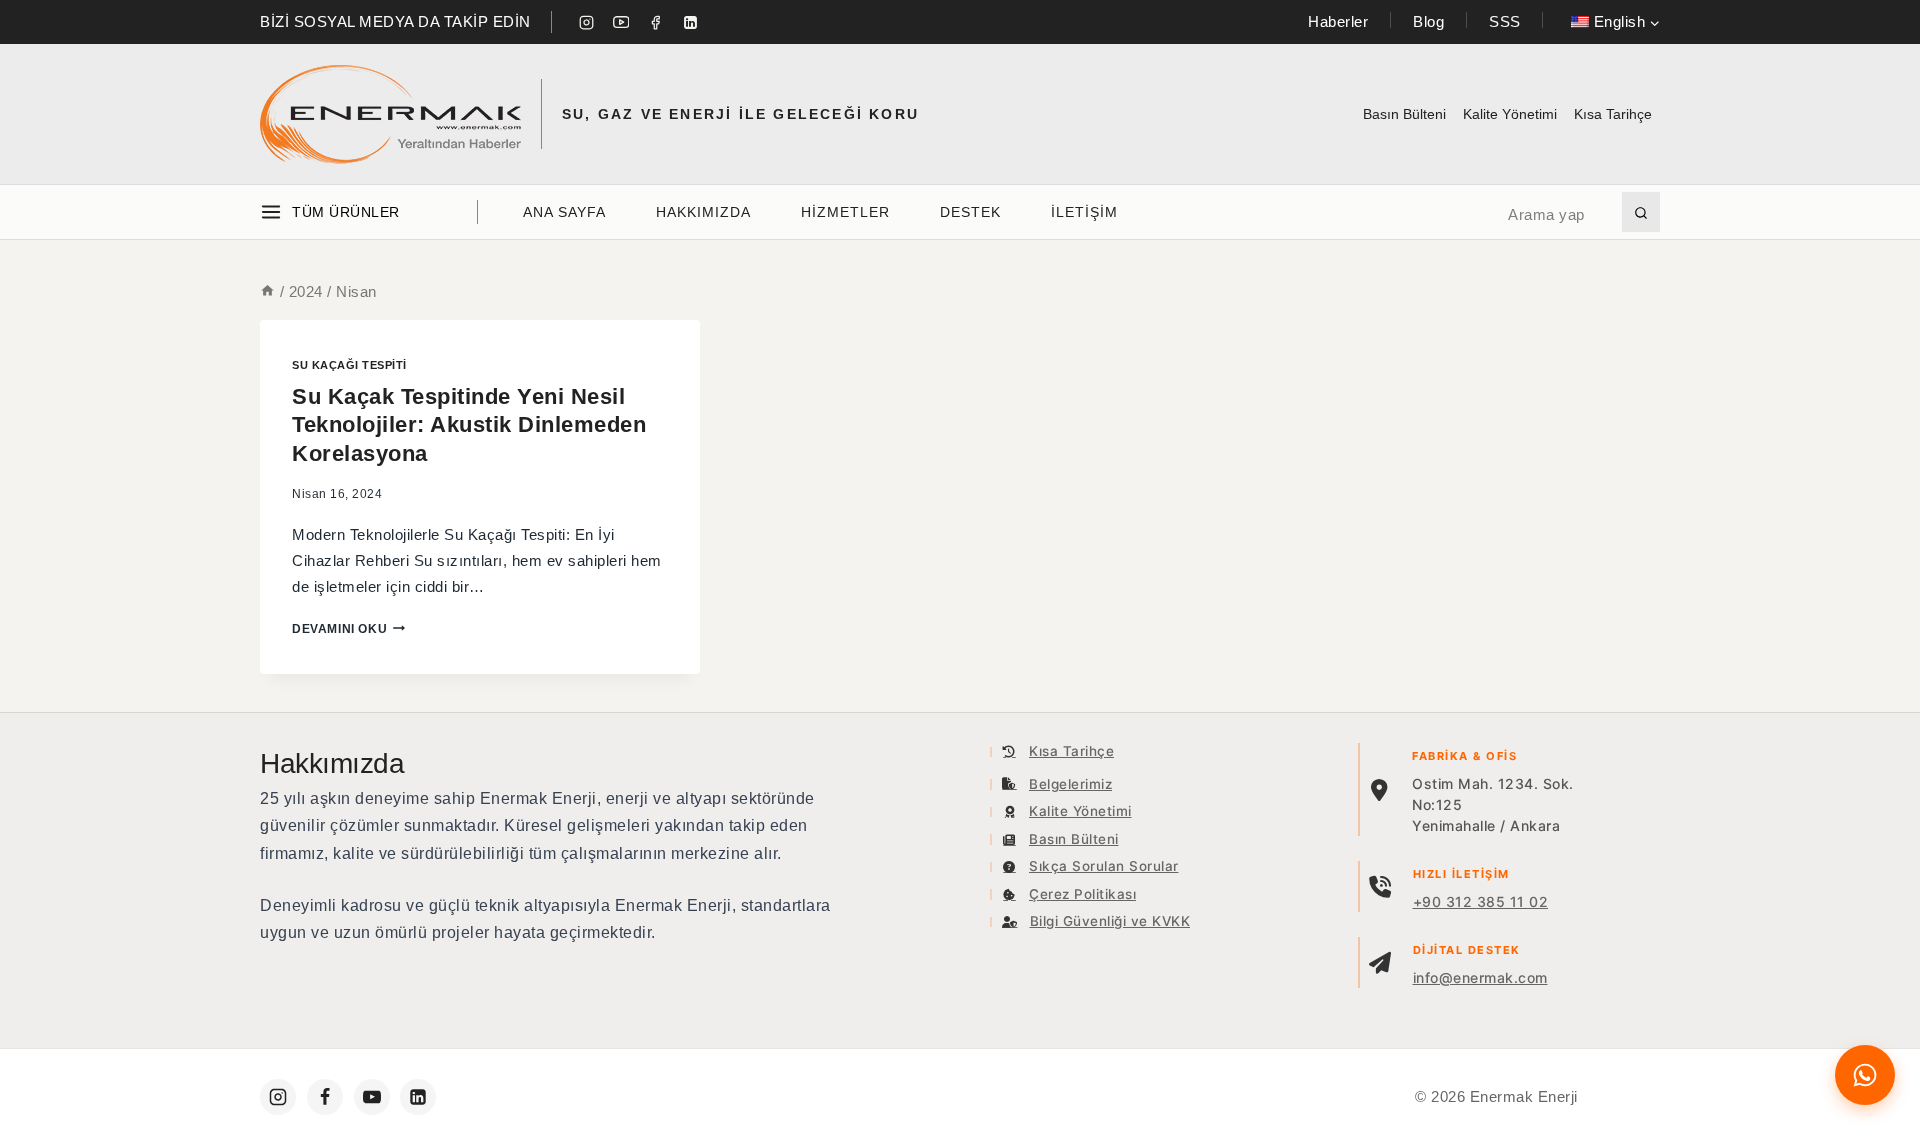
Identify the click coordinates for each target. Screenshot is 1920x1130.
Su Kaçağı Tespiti (349, 365)
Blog (1428, 21)
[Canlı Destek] (1865, 1075)
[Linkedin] (690, 22)
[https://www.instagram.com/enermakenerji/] (278, 1097)
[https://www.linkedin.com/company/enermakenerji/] (418, 1097)
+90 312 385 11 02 (1481, 901)
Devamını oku (348, 629)
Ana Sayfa (564, 212)
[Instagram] (587, 22)
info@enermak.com (1480, 977)
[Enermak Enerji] (390, 114)
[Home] (267, 291)
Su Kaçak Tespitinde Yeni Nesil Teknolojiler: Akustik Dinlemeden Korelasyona (469, 425)
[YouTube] (621, 22)
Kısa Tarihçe (1613, 114)
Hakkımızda (703, 212)
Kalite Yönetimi (1510, 114)
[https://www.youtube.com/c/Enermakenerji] (372, 1097)
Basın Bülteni (1404, 114)
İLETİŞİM (1084, 212)
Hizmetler (845, 212)
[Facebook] (656, 22)
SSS (1505, 21)
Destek (970, 212)
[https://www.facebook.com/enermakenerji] (325, 1097)
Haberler (1338, 21)
